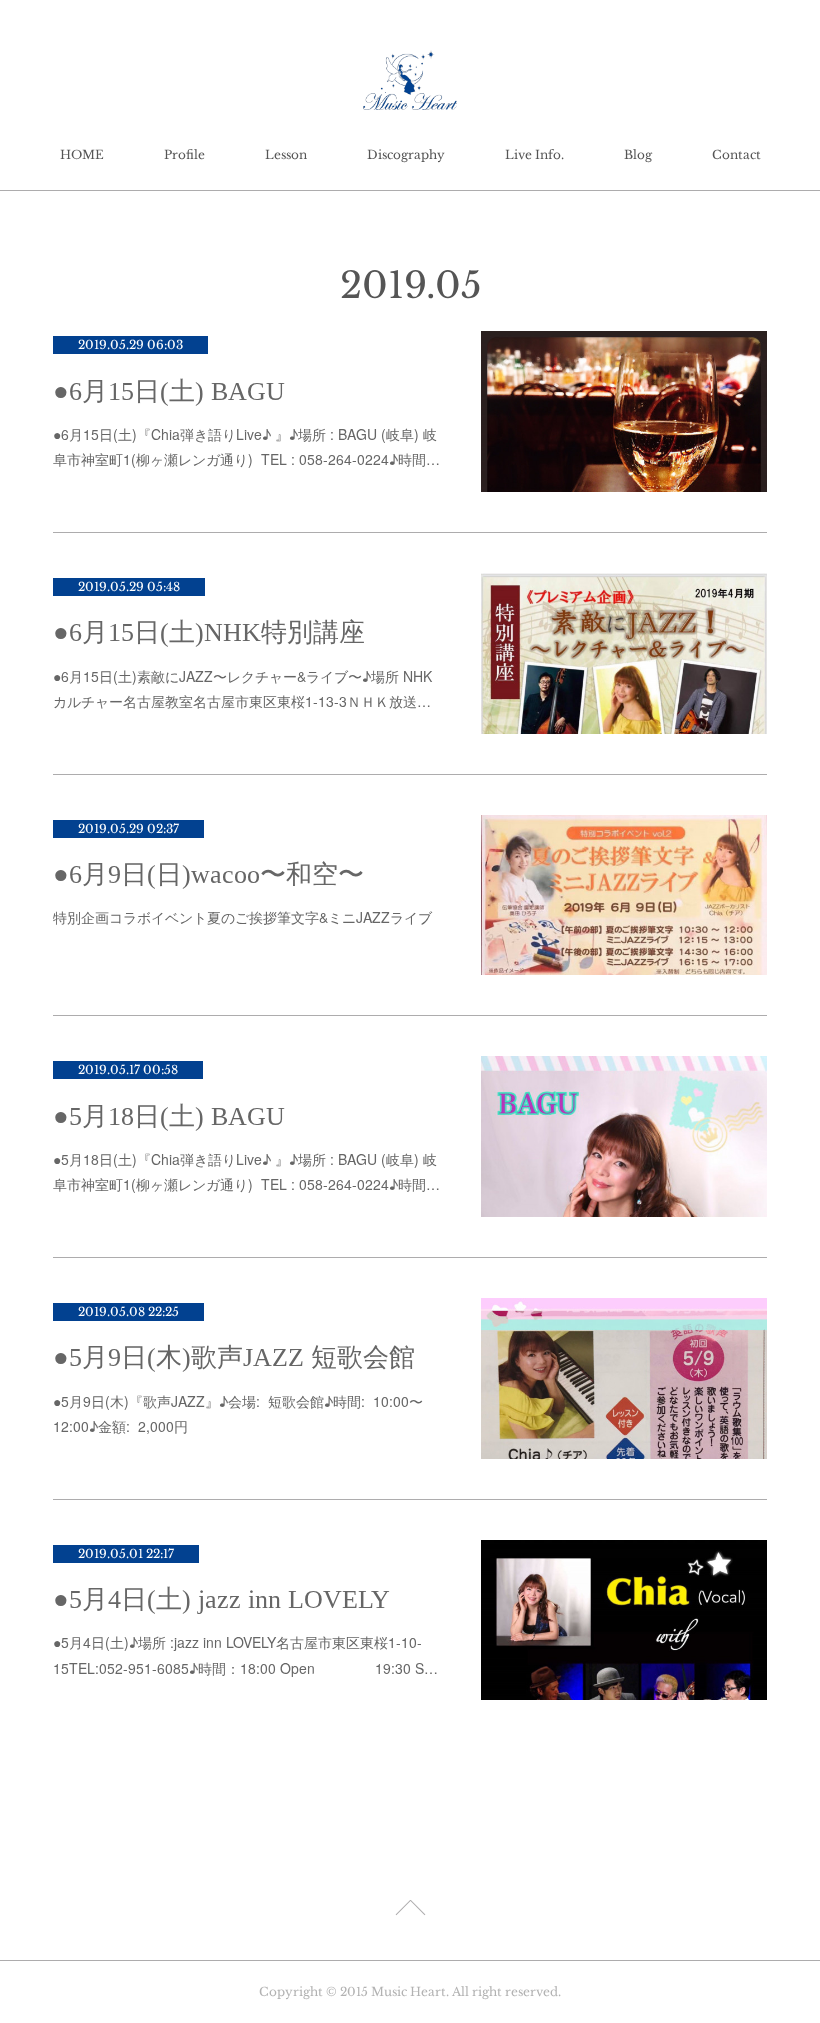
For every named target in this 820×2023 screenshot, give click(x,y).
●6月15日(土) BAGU (169, 391)
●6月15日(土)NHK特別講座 (209, 632)
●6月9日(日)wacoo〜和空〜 (208, 874)
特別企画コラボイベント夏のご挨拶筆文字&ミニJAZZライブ (242, 917)
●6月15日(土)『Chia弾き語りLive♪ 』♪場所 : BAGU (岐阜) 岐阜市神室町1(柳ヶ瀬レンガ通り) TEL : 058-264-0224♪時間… (246, 446)
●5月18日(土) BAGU (169, 1116)
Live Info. (534, 154)
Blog (638, 154)
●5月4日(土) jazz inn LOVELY (221, 1599)
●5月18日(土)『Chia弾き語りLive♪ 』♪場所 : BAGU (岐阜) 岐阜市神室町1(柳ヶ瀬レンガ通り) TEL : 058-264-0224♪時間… (246, 1171)
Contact (736, 154)
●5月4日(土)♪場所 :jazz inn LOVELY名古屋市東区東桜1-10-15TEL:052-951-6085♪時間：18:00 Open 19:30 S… (245, 1654)
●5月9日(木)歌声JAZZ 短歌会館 (234, 1357)
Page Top (410, 1911)
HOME (82, 154)
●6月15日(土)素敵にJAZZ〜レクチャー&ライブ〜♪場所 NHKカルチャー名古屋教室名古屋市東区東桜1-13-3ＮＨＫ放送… (242, 688)
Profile (184, 154)
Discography (406, 154)
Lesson (286, 154)
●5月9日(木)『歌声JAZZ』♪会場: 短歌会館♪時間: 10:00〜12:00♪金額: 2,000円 (238, 1413)
